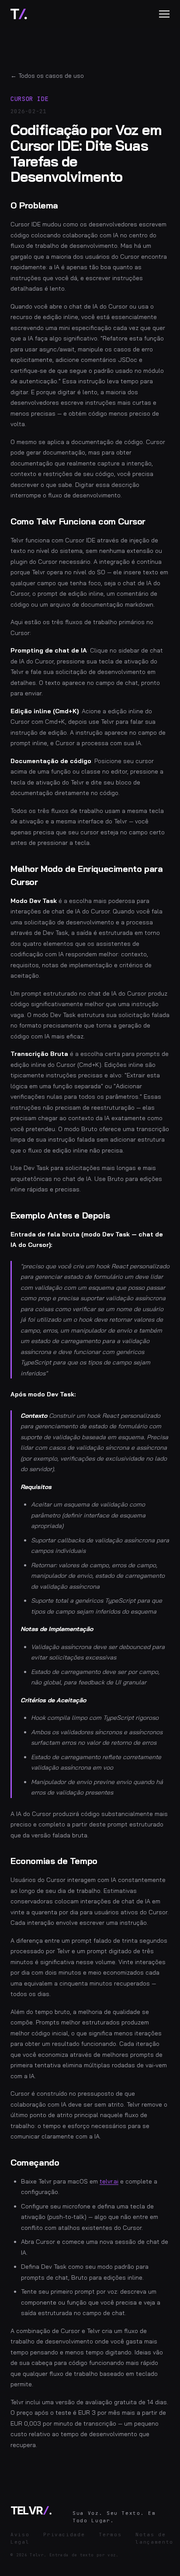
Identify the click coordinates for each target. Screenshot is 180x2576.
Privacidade (64, 2534)
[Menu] (164, 14)
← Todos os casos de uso (47, 76)
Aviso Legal (20, 2538)
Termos (110, 2534)
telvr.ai (109, 2181)
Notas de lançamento (154, 2538)
